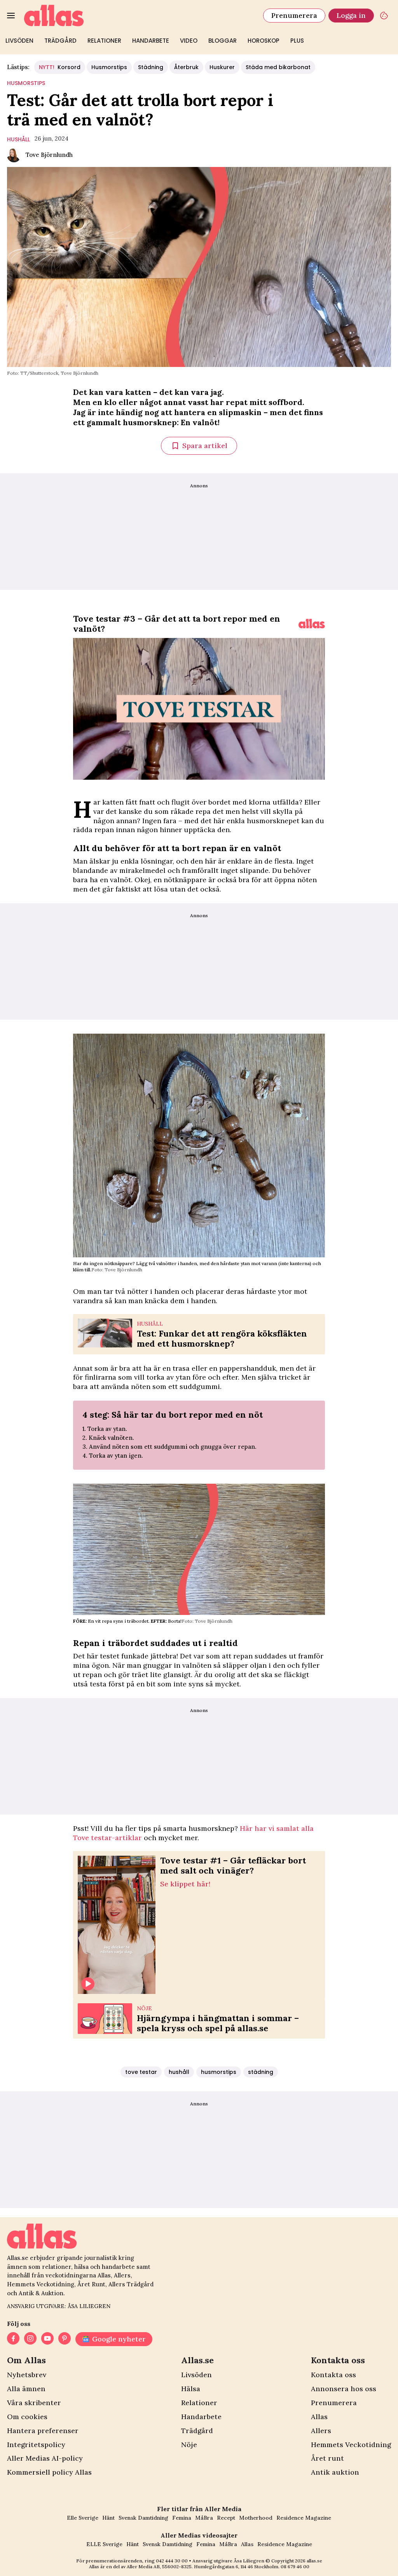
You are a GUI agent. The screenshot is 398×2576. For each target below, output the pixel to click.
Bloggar (223, 41)
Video (189, 41)
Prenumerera (294, 15)
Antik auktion (335, 2472)
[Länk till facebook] (13, 2339)
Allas (319, 2417)
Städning (151, 67)
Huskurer (222, 67)
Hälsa (191, 2389)
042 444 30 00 (172, 2561)
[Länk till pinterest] (65, 2339)
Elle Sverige (83, 2518)
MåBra (204, 2518)
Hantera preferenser (43, 2431)
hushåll (18, 139)
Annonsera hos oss (344, 2389)
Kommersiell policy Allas (49, 2472)
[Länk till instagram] (30, 2339)
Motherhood (256, 2518)
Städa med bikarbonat (278, 67)
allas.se (314, 2561)
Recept (226, 2518)
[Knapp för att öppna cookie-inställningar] (384, 16)
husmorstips (26, 83)
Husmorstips (109, 67)
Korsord (60, 67)
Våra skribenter (34, 2403)
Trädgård (60, 41)
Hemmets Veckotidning (351, 2445)
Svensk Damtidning (143, 2518)
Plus (297, 41)
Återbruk (186, 67)
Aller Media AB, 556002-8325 (159, 2566)
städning (261, 2072)
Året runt (327, 2458)
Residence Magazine (304, 2518)
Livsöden (19, 41)
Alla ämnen (26, 2389)
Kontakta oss (333, 2375)
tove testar (141, 2072)
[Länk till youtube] (47, 2339)
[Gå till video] (312, 624)
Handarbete (151, 41)
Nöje (189, 2445)
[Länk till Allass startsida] (139, 16)
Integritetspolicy (36, 2445)
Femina (182, 2518)
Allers (321, 2431)
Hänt (108, 2518)
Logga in (351, 15)
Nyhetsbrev (27, 2375)
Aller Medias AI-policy (45, 2458)
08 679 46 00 (295, 2566)
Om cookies (27, 2417)
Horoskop (264, 41)
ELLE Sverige (104, 2544)
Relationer (104, 41)
